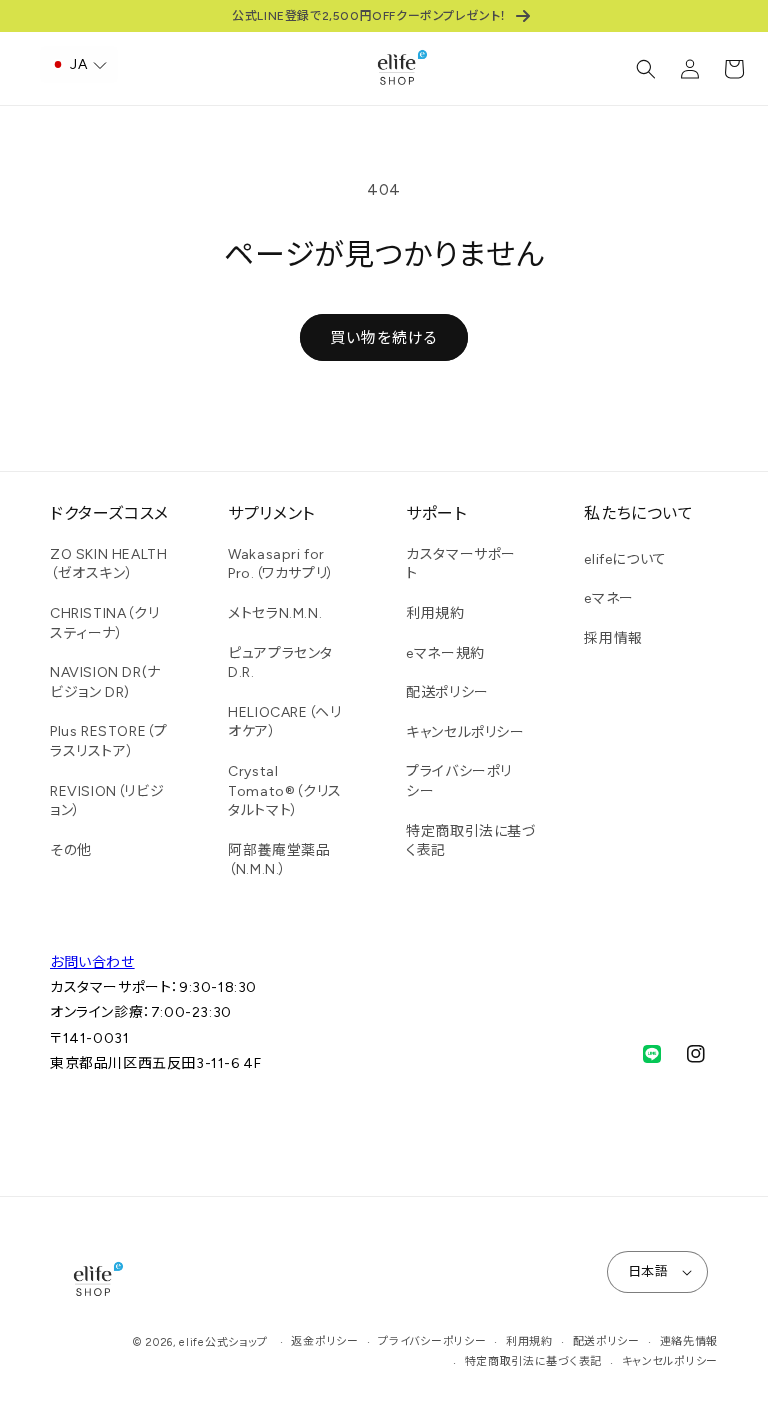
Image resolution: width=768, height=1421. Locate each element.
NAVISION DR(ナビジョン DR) (105, 682)
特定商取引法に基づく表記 (471, 841)
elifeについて (625, 559)
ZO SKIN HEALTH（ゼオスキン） (108, 564)
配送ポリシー (447, 692)
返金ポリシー (324, 1341)
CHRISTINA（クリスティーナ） (104, 623)
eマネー (608, 598)
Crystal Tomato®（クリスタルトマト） (285, 791)
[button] (646, 69)
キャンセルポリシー (465, 732)
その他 (71, 850)
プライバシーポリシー (459, 781)
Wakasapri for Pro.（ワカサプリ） (281, 564)
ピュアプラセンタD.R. (280, 663)
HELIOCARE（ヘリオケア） (284, 722)
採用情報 (613, 638)
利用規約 (435, 613)
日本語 (648, 1271)
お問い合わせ (92, 962)
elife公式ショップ (223, 1342)
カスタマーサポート (461, 564)
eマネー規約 (445, 653)
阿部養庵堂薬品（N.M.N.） (279, 860)
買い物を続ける (384, 338)
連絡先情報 (689, 1341)
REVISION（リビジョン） (107, 801)
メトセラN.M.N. (275, 613)
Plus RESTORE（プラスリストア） (108, 741)
